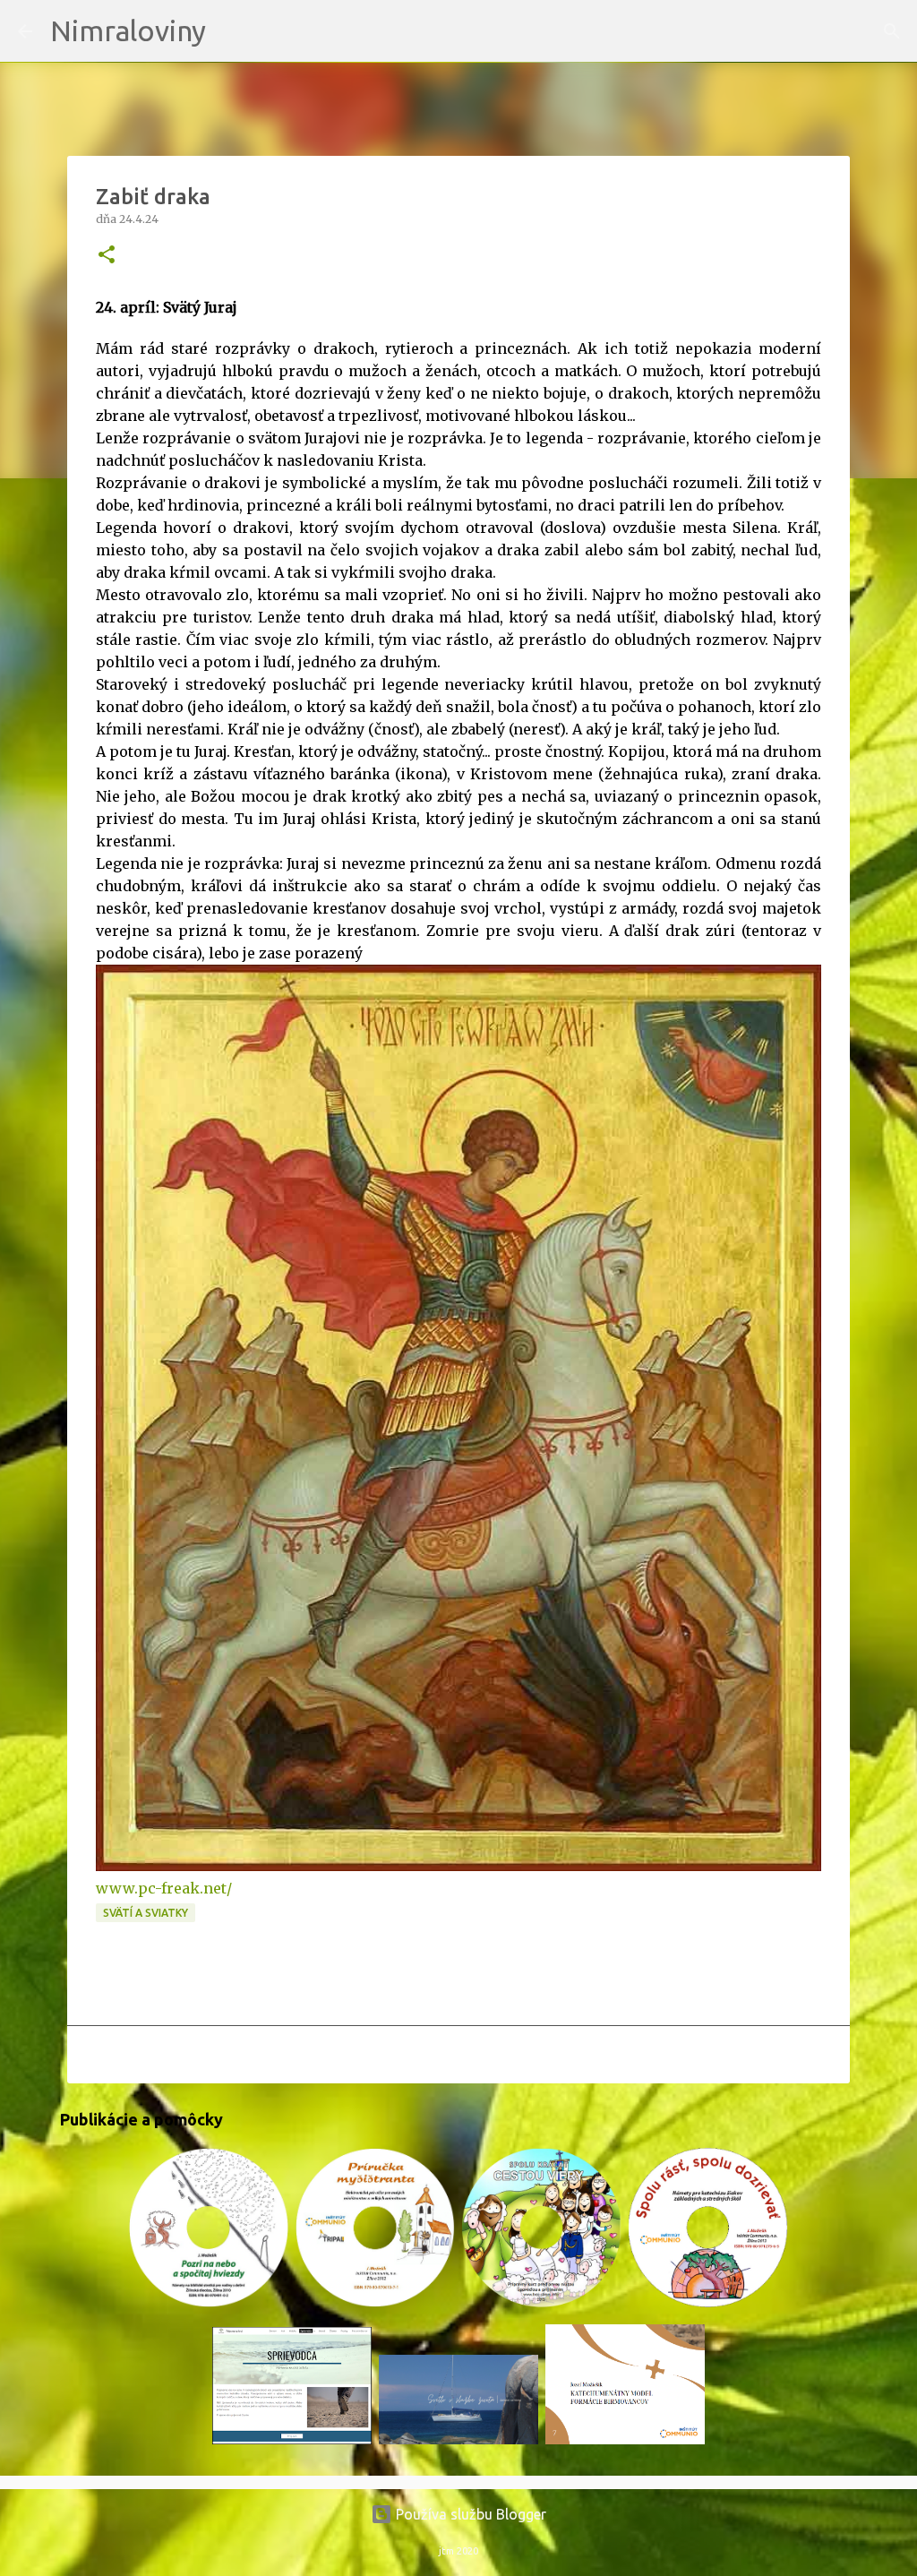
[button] (107, 256)
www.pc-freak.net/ (164, 1888)
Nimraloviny (128, 30)
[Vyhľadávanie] (231, 31)
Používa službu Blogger (469, 2514)
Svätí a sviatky (146, 1913)
